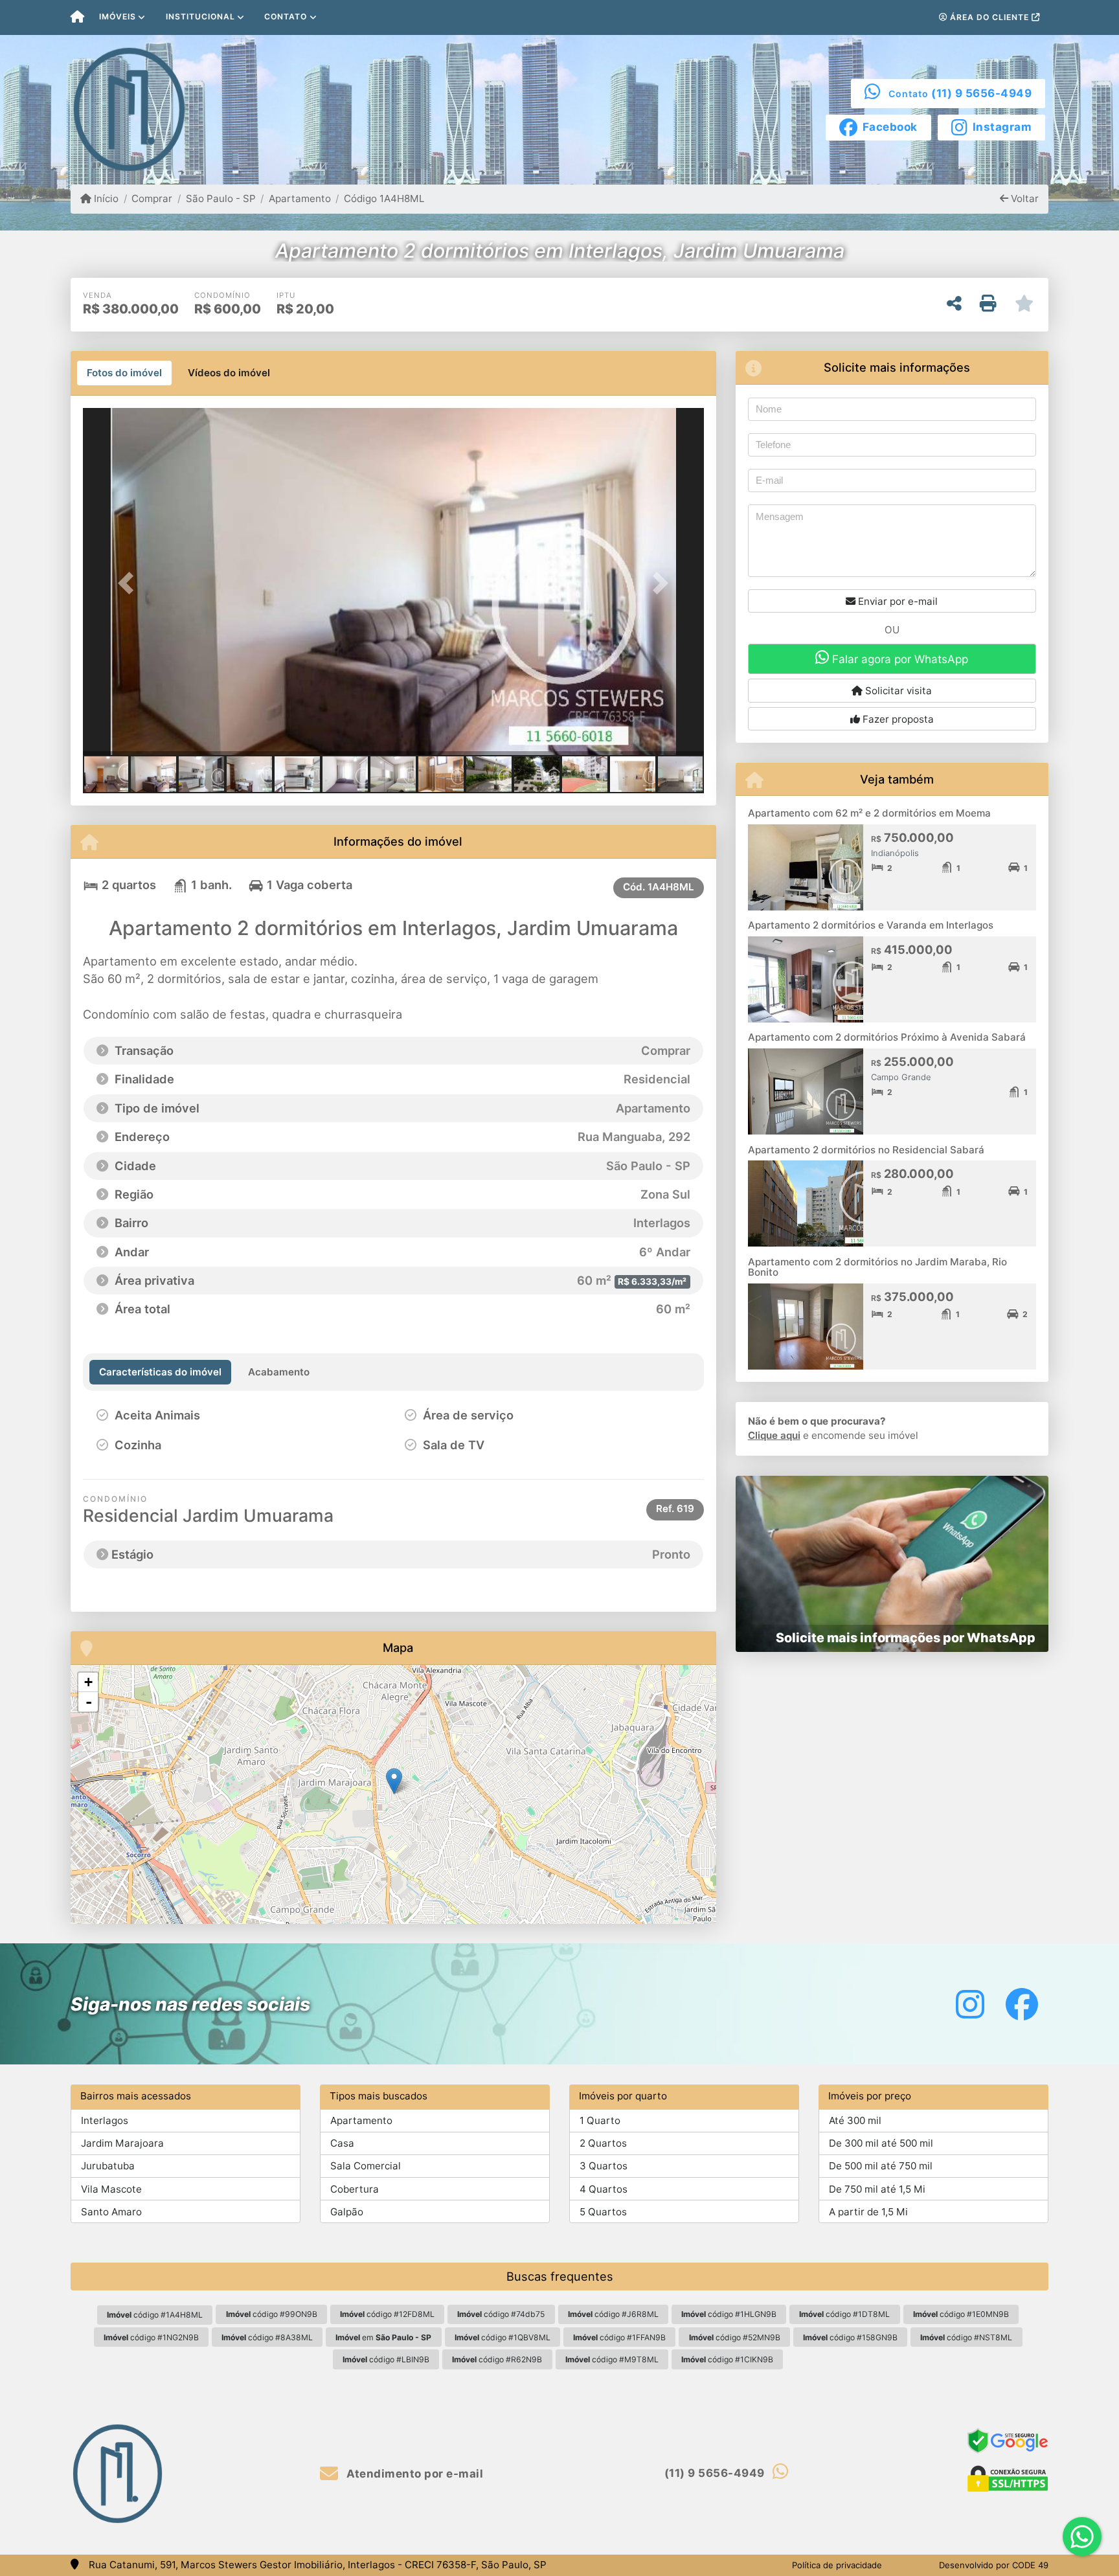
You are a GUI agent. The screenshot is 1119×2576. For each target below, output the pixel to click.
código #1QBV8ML (503, 2337)
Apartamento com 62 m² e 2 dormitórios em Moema (869, 813)
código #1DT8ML (844, 2314)
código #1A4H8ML (155, 2315)
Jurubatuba (108, 2166)
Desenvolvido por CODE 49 (994, 2565)
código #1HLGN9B (729, 2314)
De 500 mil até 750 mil (881, 2166)
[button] (130, 582)
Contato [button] (286, 17)
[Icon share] (970, 2004)
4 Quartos (604, 2189)
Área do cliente (989, 17)
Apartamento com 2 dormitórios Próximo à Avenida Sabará (887, 1037)
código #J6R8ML (613, 2314)
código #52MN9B (735, 2337)
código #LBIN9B (386, 2359)
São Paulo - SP (220, 198)
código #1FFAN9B (619, 2337)
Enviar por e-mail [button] (897, 601)
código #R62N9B (497, 2359)
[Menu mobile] (77, 17)
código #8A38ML (267, 2337)
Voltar (1023, 198)
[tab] (124, 373)
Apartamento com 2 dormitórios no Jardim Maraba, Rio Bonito (877, 1267)
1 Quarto (600, 2120)
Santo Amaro (111, 2212)
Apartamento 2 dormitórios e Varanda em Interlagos (871, 925)
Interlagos (105, 2120)
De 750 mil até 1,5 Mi (877, 2189)
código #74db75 (501, 2314)
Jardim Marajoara (122, 2143)
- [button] (89, 1702)
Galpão (347, 2212)
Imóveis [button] (118, 17)
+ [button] (88, 1682)
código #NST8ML (966, 2337)
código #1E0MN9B (961, 2314)
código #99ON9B (272, 2314)
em (383, 2337)
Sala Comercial (366, 2166)
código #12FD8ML (387, 2314)
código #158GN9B (850, 2337)
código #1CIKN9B (727, 2359)
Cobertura (355, 2189)
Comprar (152, 198)
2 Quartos (603, 2143)
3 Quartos (604, 2166)
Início (105, 198)
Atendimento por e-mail (413, 2474)
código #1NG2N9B (151, 2337)
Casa (342, 2143)
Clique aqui (774, 1435)
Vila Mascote (111, 2189)
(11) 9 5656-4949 (981, 93)
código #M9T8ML (612, 2359)
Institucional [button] (200, 17)
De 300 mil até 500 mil (881, 2143)
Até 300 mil (855, 2120)
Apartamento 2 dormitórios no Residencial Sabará (866, 1150)
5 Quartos (603, 2212)
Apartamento (300, 198)
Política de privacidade (837, 2565)
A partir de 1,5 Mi (868, 2212)
